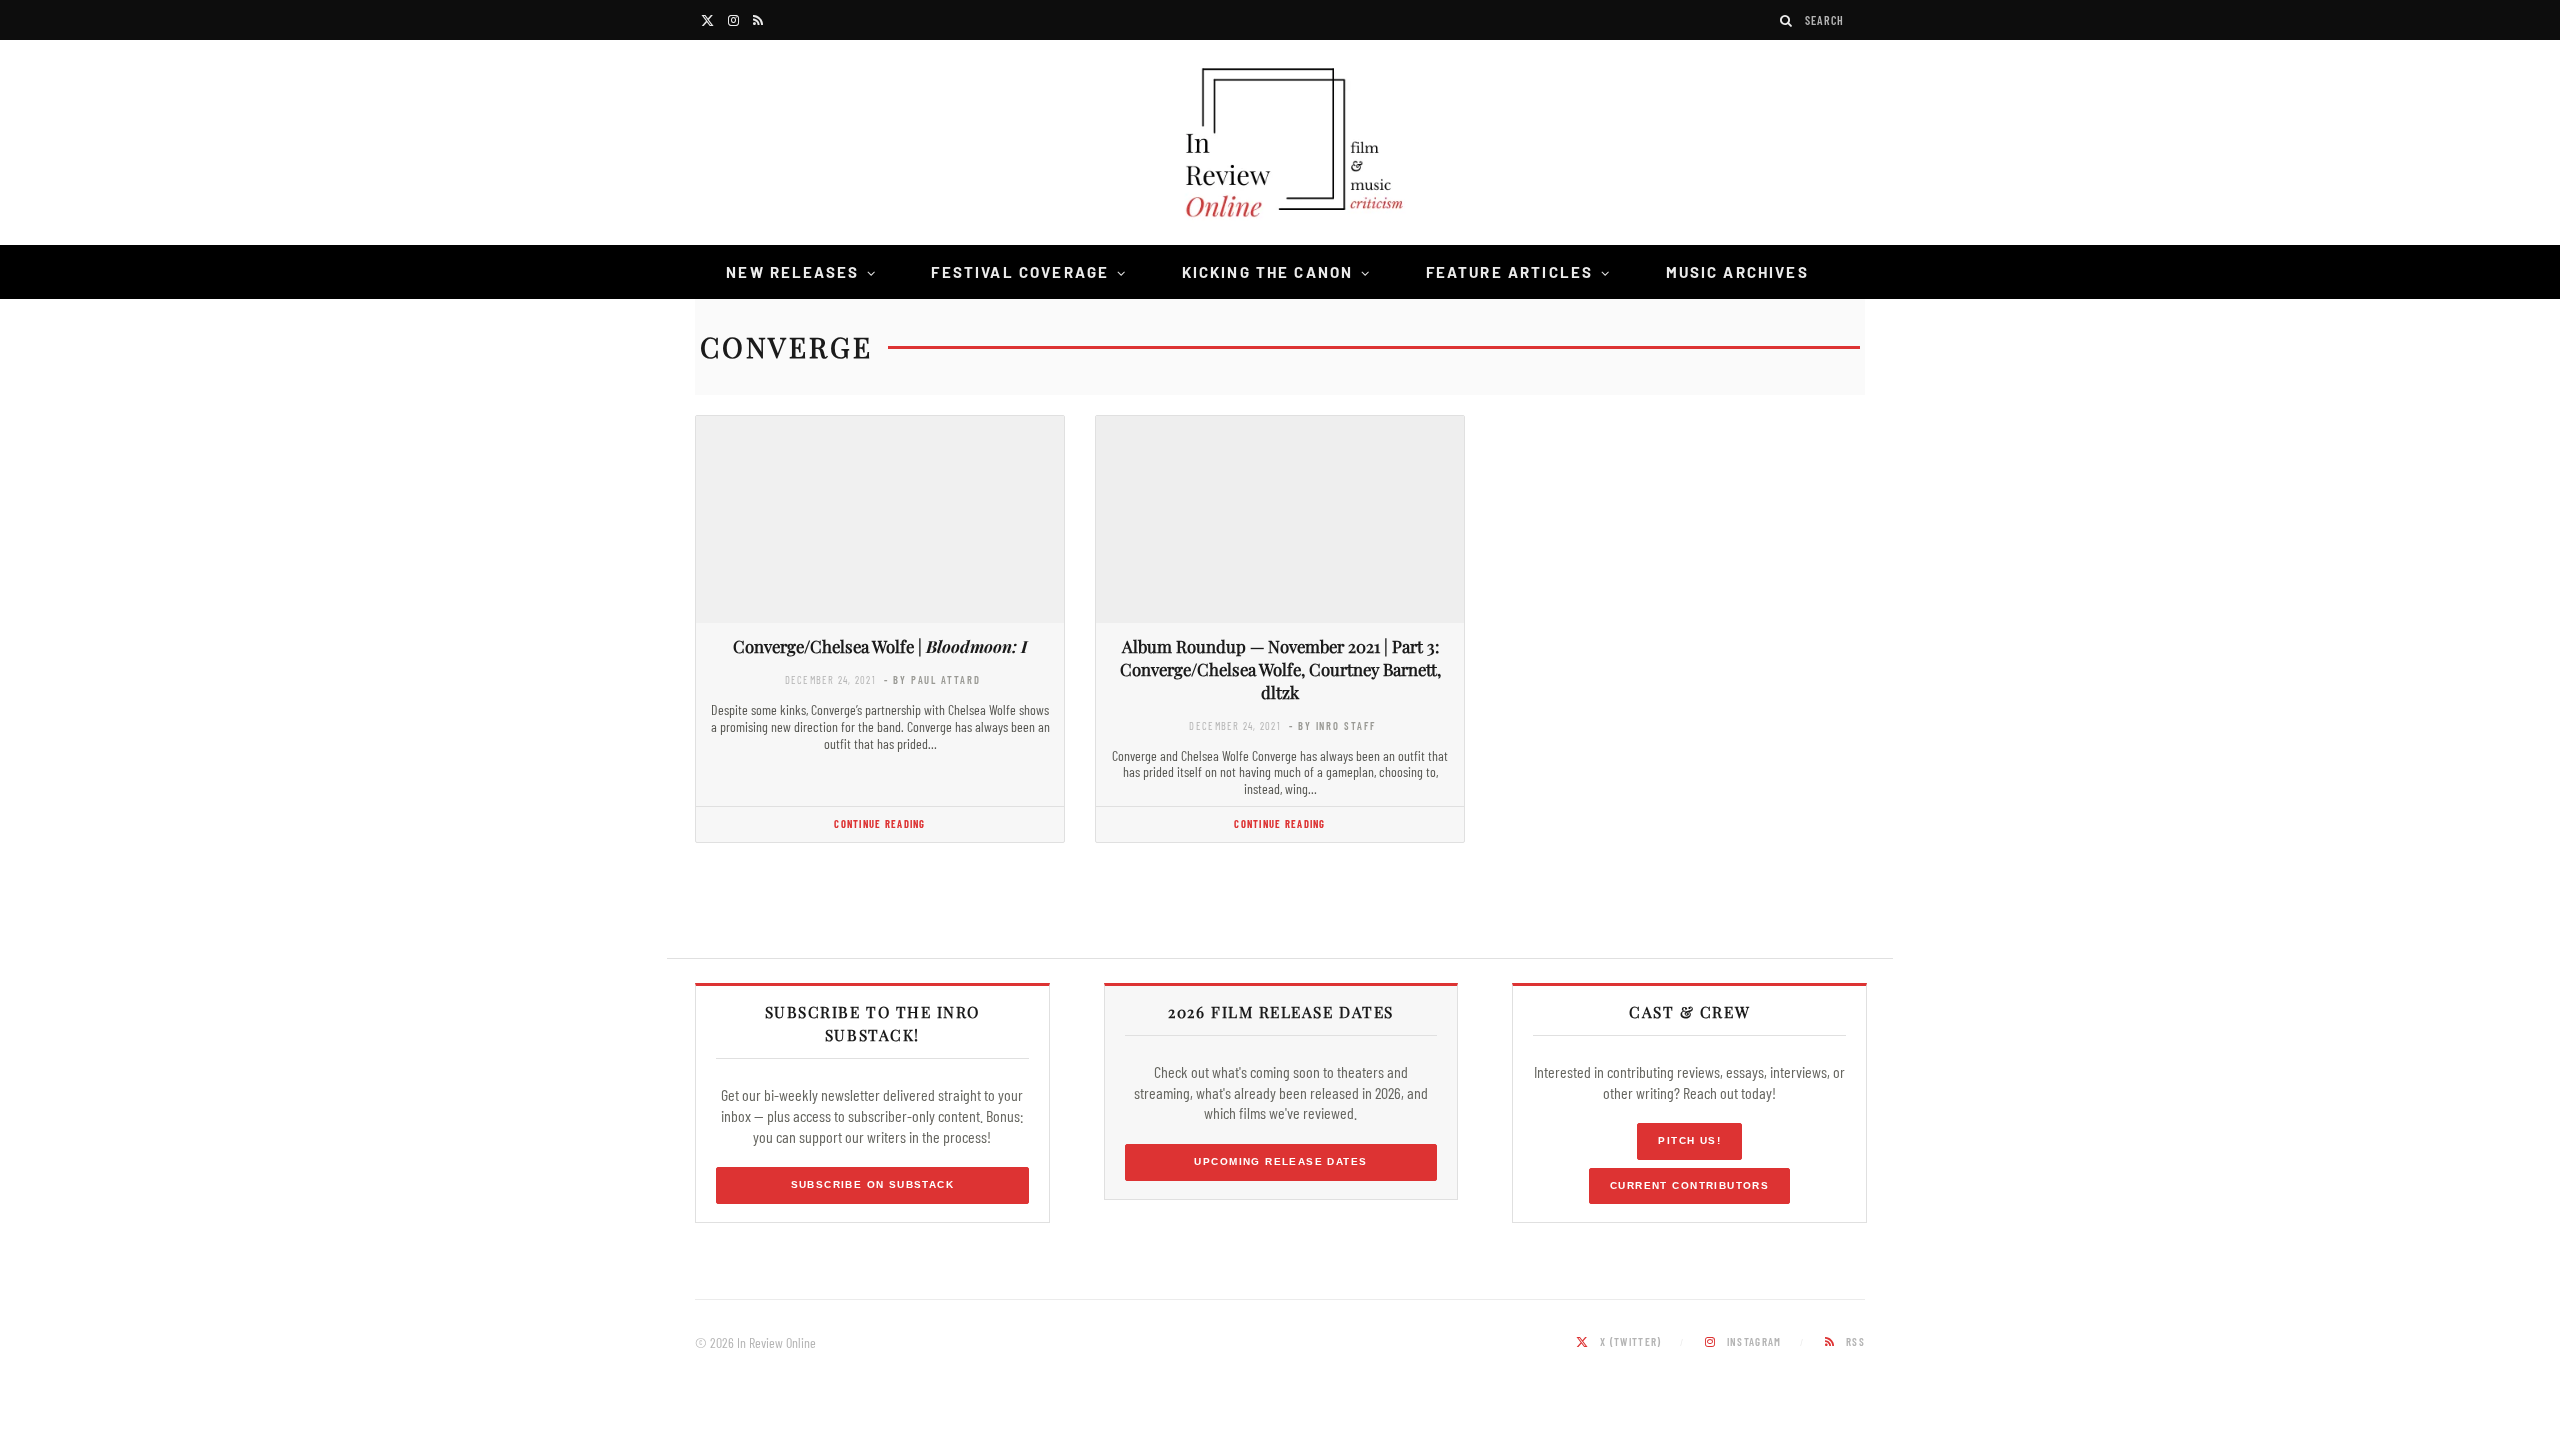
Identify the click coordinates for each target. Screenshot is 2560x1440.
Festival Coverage (1020, 272)
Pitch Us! (1689, 1140)
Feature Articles (1510, 272)
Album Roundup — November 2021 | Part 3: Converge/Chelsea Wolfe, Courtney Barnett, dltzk (1280, 669)
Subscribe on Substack (873, 1184)
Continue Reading (879, 823)
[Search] (1787, 20)
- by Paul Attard (932, 679)
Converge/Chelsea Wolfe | (880, 646)
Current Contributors (1689, 1185)
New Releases (792, 272)
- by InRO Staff (1332, 725)
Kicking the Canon (1268, 272)
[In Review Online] (1280, 145)
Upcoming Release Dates (1280, 1161)
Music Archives (1737, 272)
